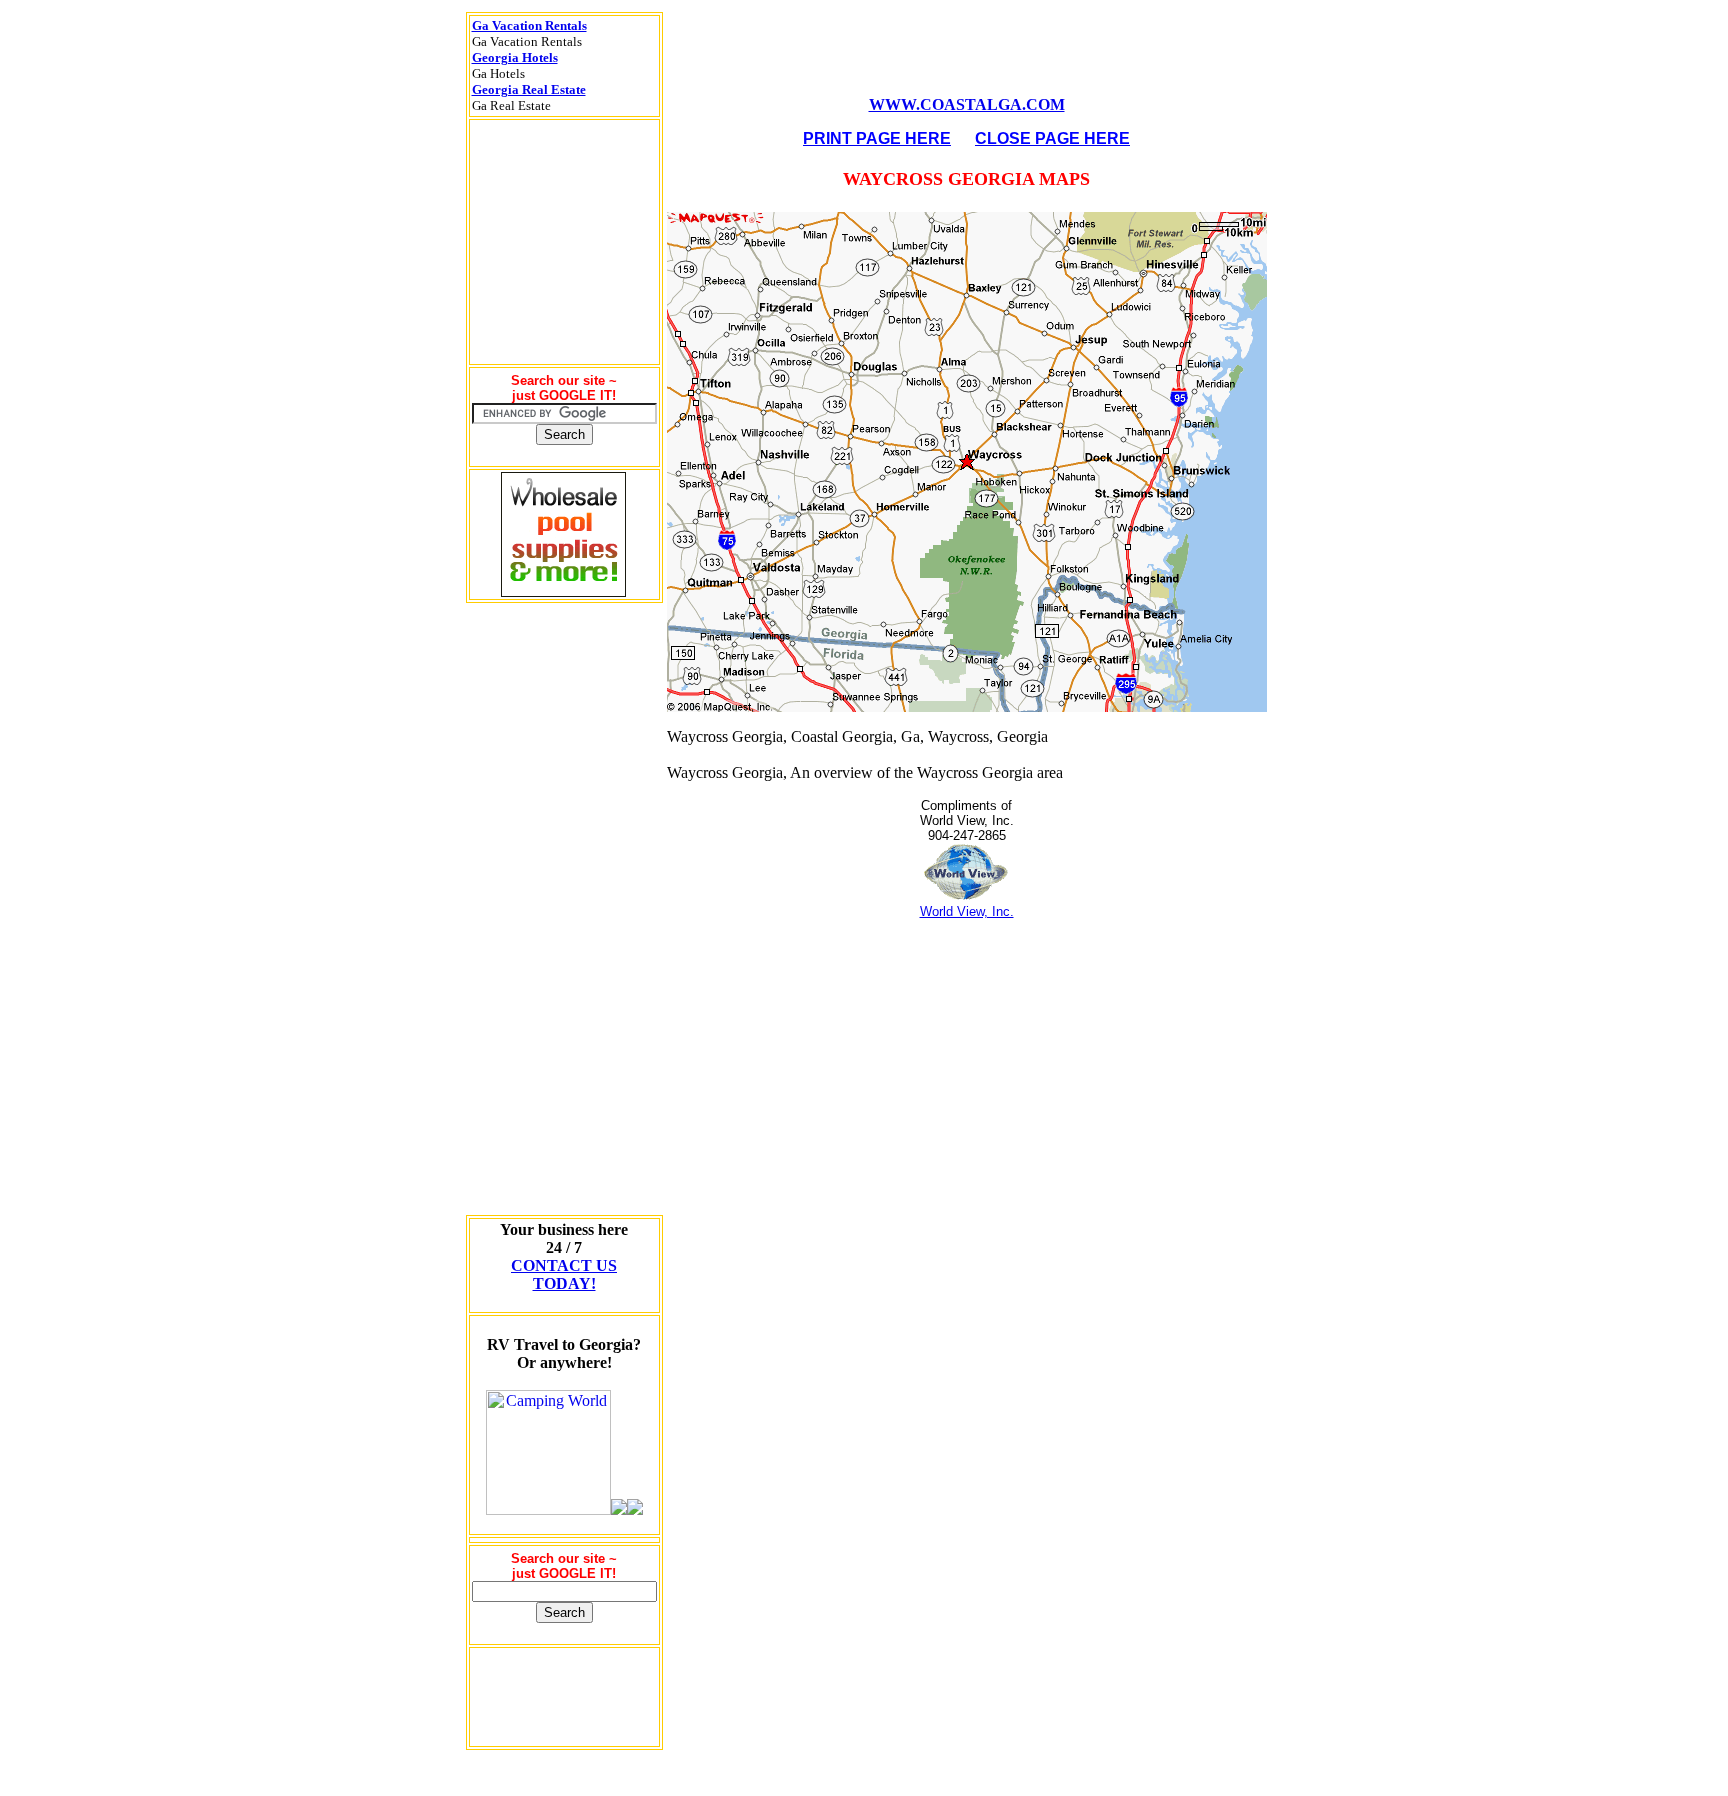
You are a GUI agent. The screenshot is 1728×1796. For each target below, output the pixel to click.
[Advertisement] (564, 909)
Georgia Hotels (515, 57)
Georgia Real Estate (529, 89)
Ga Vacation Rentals (529, 25)
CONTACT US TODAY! (564, 1274)
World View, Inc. (967, 911)
